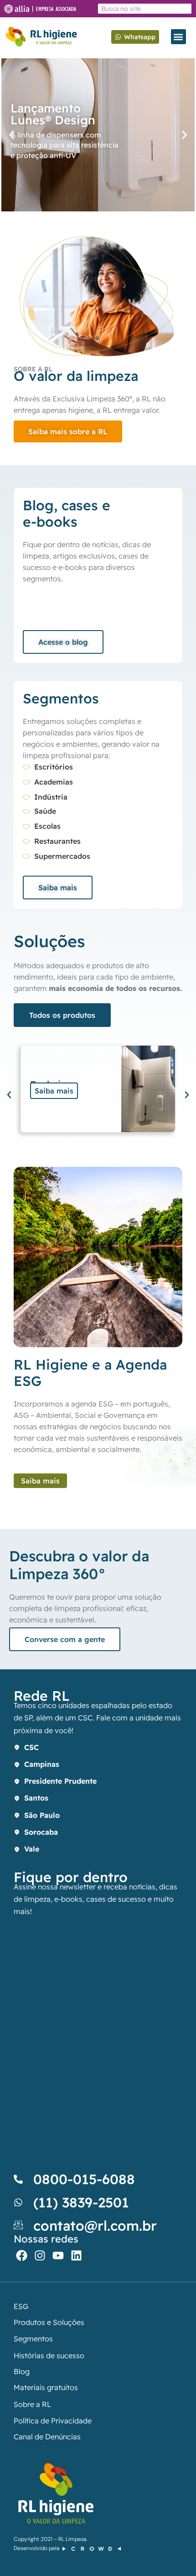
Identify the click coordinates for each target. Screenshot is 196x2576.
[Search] (186, 9)
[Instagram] (40, 2255)
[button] (178, 37)
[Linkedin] (76, 2255)
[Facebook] (22, 2255)
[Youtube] (58, 2255)
